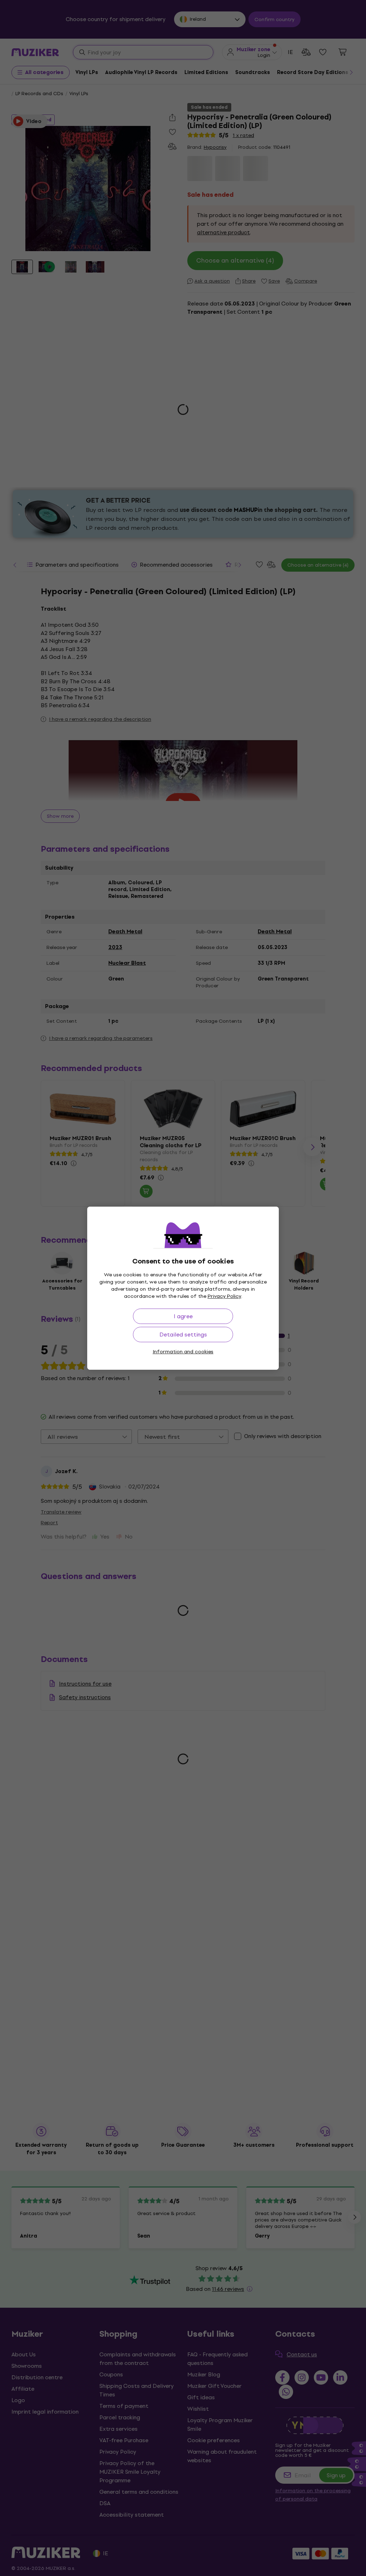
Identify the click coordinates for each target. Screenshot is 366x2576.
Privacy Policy (224, 1296)
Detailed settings (183, 1335)
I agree (183, 1316)
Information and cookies (183, 1352)
